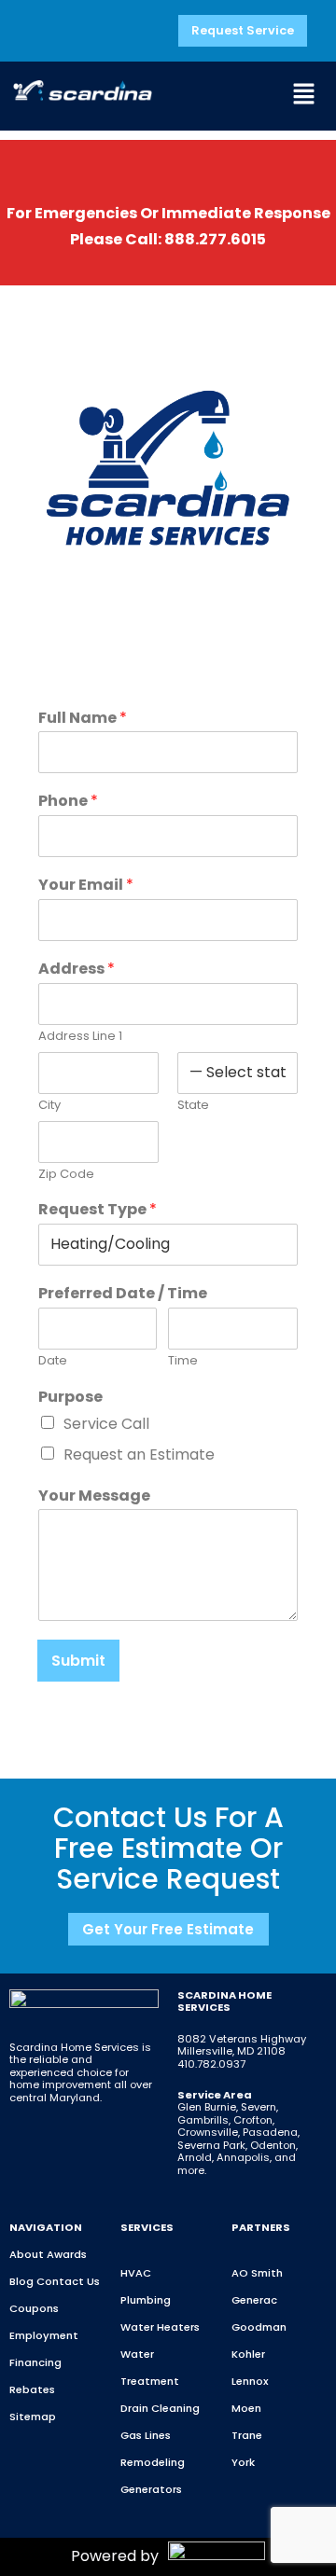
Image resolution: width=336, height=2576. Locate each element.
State (193, 1106)
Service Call (106, 1424)
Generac (254, 2300)
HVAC (136, 2273)
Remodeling (153, 2462)
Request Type (98, 1210)
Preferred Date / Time (123, 1294)
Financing (35, 2362)
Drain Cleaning (160, 2408)
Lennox (250, 2381)
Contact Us (68, 2281)
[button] (303, 96)
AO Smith (257, 2273)
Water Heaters (160, 2327)
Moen (246, 2408)
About (27, 2254)
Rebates (32, 2389)
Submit (78, 1661)
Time (183, 1361)
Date (53, 1361)
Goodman (259, 2327)
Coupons (34, 2308)
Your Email (86, 886)
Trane (247, 2435)
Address (77, 969)
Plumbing (146, 2300)
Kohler (248, 2354)
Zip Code (66, 1175)
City (49, 1106)
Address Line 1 (80, 1037)
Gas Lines (146, 2435)
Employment (44, 2335)
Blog (21, 2281)
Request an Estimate (139, 1454)
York (243, 2462)
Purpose (70, 1398)
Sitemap (33, 2417)
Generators (151, 2489)
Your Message (94, 1496)
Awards (67, 2254)
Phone (68, 802)
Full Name (83, 719)
